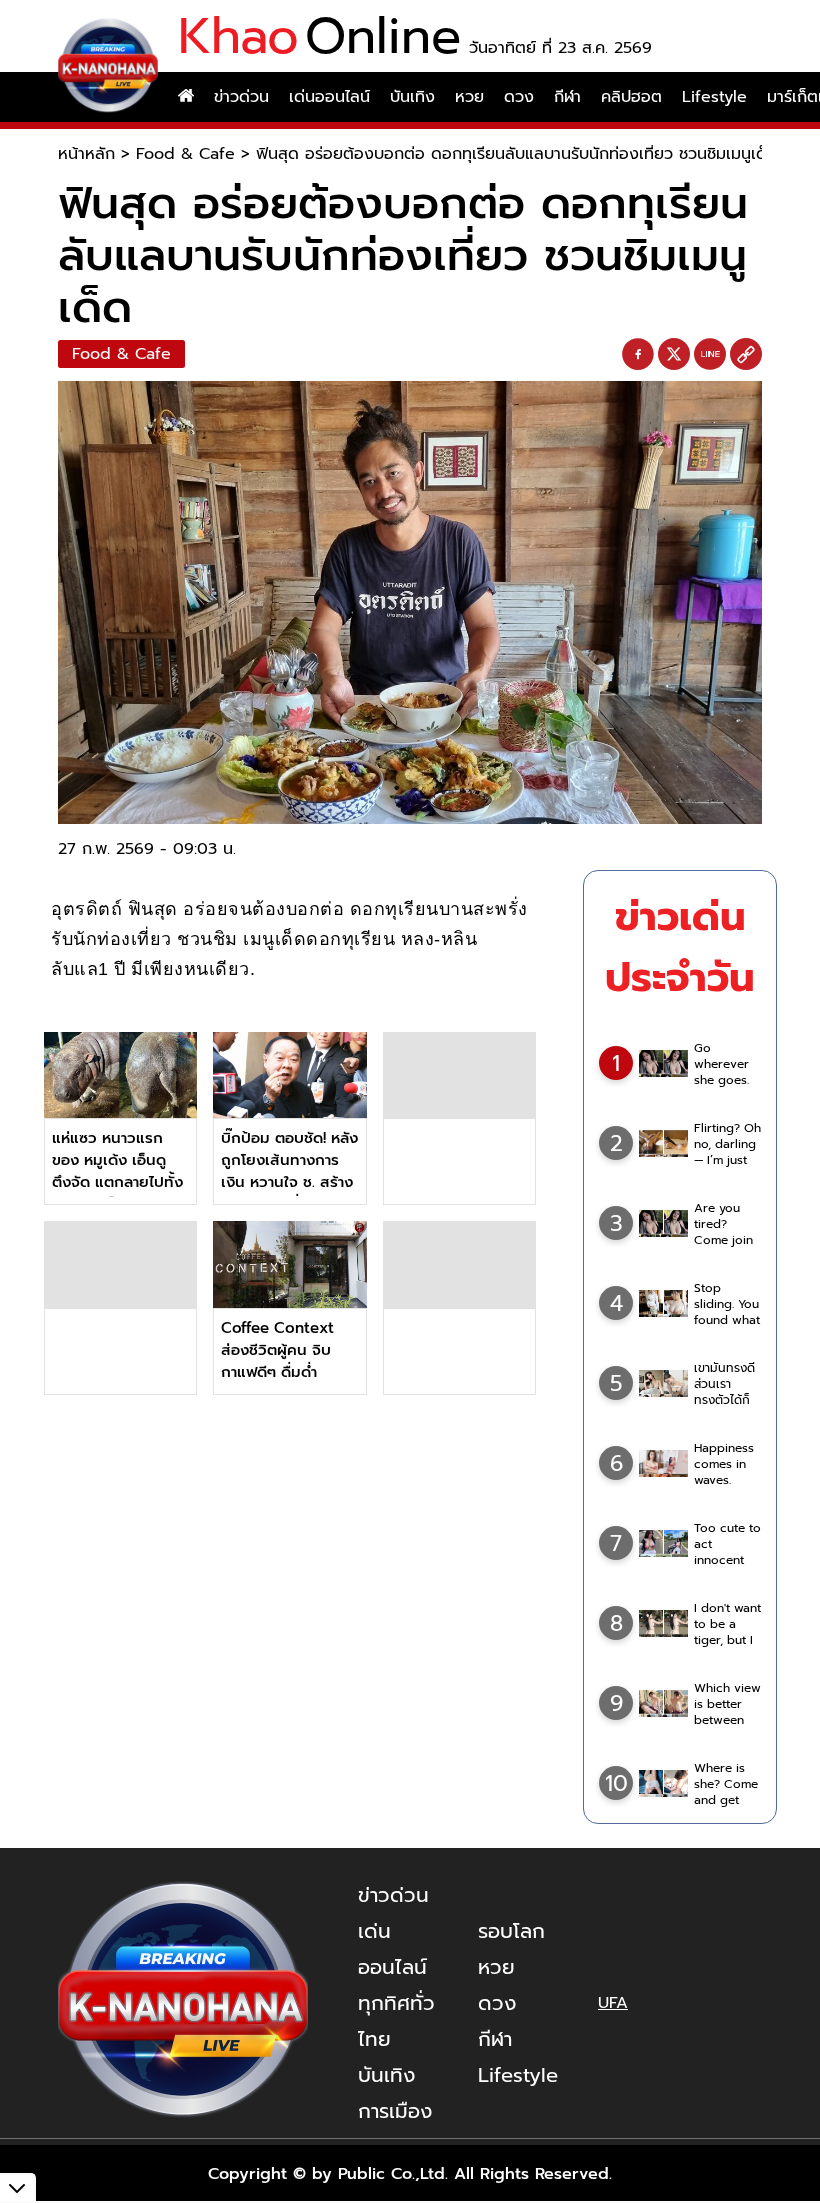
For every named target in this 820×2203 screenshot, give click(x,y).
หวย (469, 97)
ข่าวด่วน (241, 97)
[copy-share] (746, 355)
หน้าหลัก (86, 154)
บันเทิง (412, 97)
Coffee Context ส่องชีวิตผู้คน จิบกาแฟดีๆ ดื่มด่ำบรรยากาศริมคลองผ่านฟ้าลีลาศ (282, 1372)
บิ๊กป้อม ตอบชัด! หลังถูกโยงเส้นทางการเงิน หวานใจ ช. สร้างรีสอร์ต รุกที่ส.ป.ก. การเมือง (289, 1182)
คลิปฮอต (631, 97)
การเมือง (395, 2111)
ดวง (519, 97)
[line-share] (710, 355)
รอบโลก (511, 1931)
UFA (613, 2003)
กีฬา (567, 97)
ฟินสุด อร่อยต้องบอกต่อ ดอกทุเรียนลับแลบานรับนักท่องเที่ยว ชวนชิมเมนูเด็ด (517, 154)
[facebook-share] (638, 355)
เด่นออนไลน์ (329, 97)
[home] (186, 97)
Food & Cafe (185, 154)
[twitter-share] (674, 354)
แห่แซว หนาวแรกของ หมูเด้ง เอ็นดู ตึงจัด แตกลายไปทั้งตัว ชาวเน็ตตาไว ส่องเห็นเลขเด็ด (120, 1182)
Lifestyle (714, 97)
